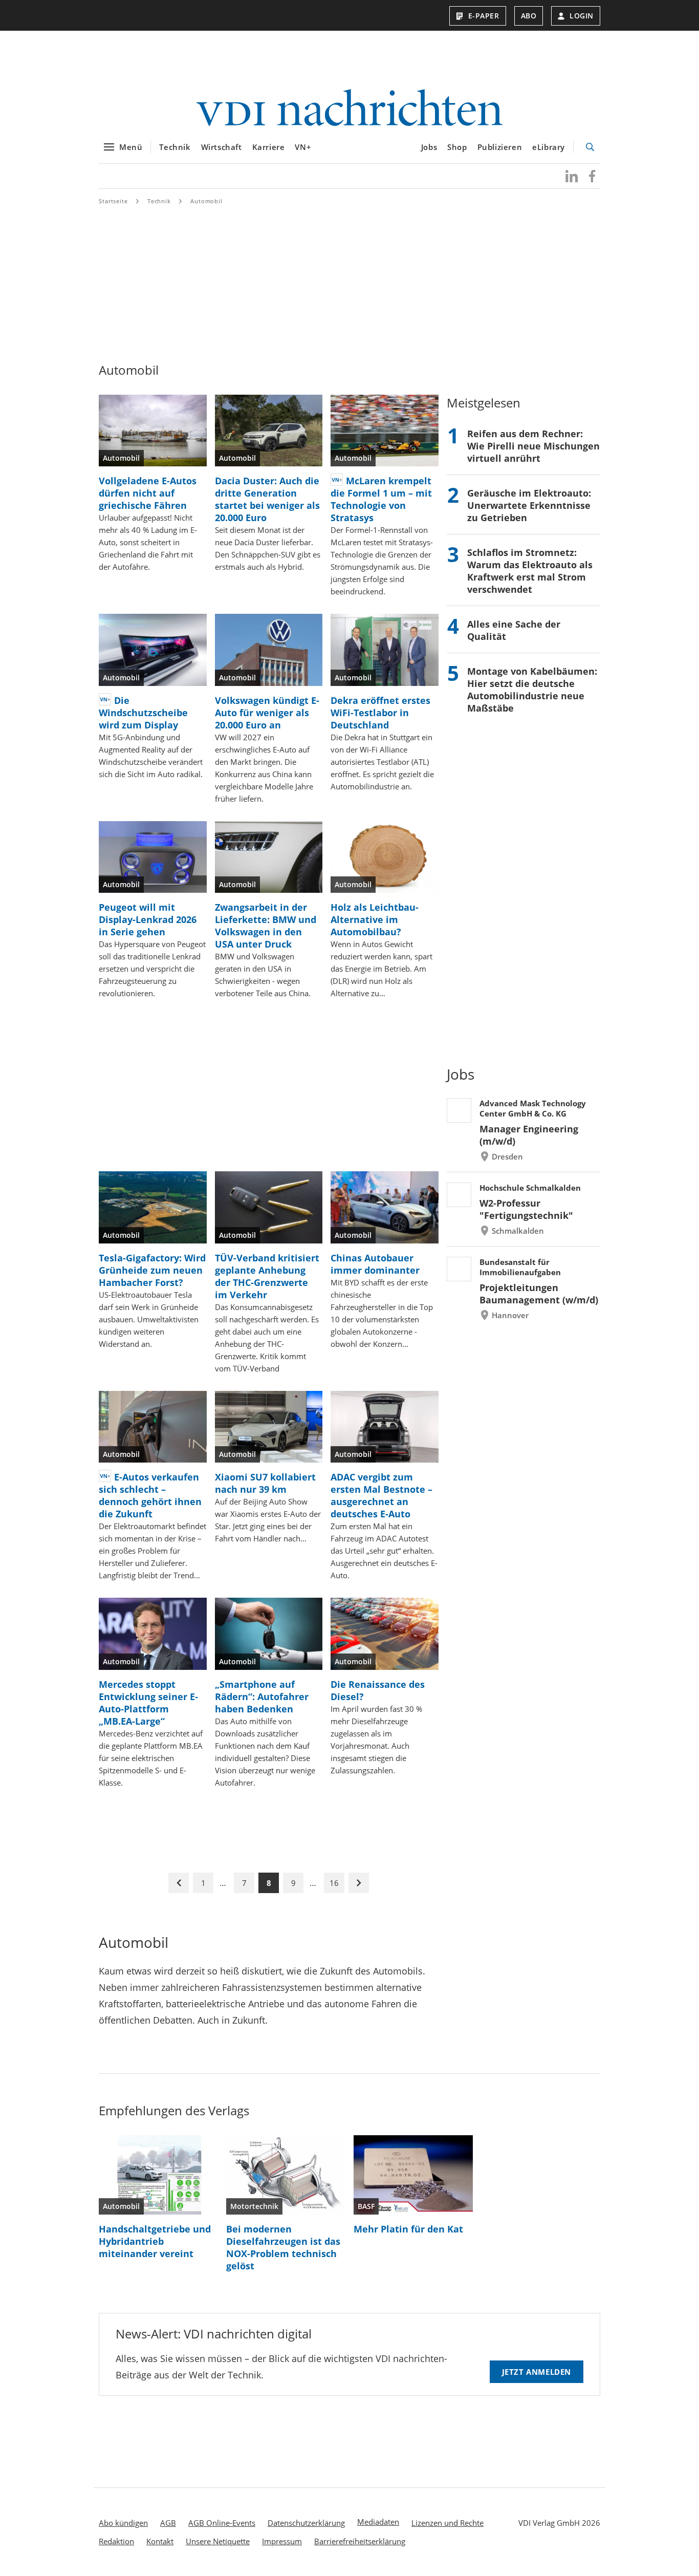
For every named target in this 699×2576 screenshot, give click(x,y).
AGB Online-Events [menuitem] (222, 2523)
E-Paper (484, 16)
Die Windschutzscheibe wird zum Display (143, 713)
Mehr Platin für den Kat (408, 2229)
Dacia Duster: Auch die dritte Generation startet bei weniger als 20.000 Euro (267, 499)
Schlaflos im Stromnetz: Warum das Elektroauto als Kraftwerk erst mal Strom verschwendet (530, 571)
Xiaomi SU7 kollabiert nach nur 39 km (265, 1483)
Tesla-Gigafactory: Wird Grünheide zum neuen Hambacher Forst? (152, 1270)
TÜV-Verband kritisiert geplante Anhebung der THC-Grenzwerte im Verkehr (267, 1276)
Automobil (206, 201)
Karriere (269, 147)
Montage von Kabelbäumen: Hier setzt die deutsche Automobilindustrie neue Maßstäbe (532, 690)
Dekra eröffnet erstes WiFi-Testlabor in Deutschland (380, 713)
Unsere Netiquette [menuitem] (218, 2541)
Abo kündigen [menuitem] (123, 2523)
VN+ (303, 147)
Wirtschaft (222, 147)
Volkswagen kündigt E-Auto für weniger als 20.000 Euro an (267, 713)
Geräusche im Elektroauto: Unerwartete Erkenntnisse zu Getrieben (529, 505)
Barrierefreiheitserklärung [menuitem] (360, 2541)
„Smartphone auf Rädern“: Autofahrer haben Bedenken (262, 1697)
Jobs (429, 147)
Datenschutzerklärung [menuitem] (306, 2523)
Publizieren (500, 147)
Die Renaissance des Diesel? (378, 1690)
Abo (529, 16)
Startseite (113, 201)
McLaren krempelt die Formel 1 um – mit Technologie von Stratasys (381, 499)
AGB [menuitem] (168, 2523)
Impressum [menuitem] (282, 2541)
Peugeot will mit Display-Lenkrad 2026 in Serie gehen (148, 919)
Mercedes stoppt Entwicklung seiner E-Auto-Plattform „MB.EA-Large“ (148, 1703)
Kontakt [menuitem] (160, 2541)
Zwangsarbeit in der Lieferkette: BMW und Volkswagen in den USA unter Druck (266, 926)
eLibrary (549, 147)
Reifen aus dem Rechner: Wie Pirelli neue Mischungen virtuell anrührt (533, 446)
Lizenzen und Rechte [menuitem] (447, 2523)
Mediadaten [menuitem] (378, 2522)
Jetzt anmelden (537, 2372)
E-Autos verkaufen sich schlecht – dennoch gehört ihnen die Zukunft (150, 1495)
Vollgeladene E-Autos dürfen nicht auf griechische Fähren (148, 493)
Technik (175, 147)
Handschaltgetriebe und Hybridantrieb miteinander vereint (155, 2241)
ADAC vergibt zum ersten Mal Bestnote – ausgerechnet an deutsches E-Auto (381, 1495)
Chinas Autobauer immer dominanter (375, 1264)
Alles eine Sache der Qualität (514, 630)
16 (334, 1883)
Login (582, 16)
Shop (457, 147)
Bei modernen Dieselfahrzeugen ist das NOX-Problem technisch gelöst (283, 2247)
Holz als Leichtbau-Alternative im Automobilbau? (375, 919)
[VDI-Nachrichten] (349, 109)
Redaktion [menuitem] (116, 2541)
